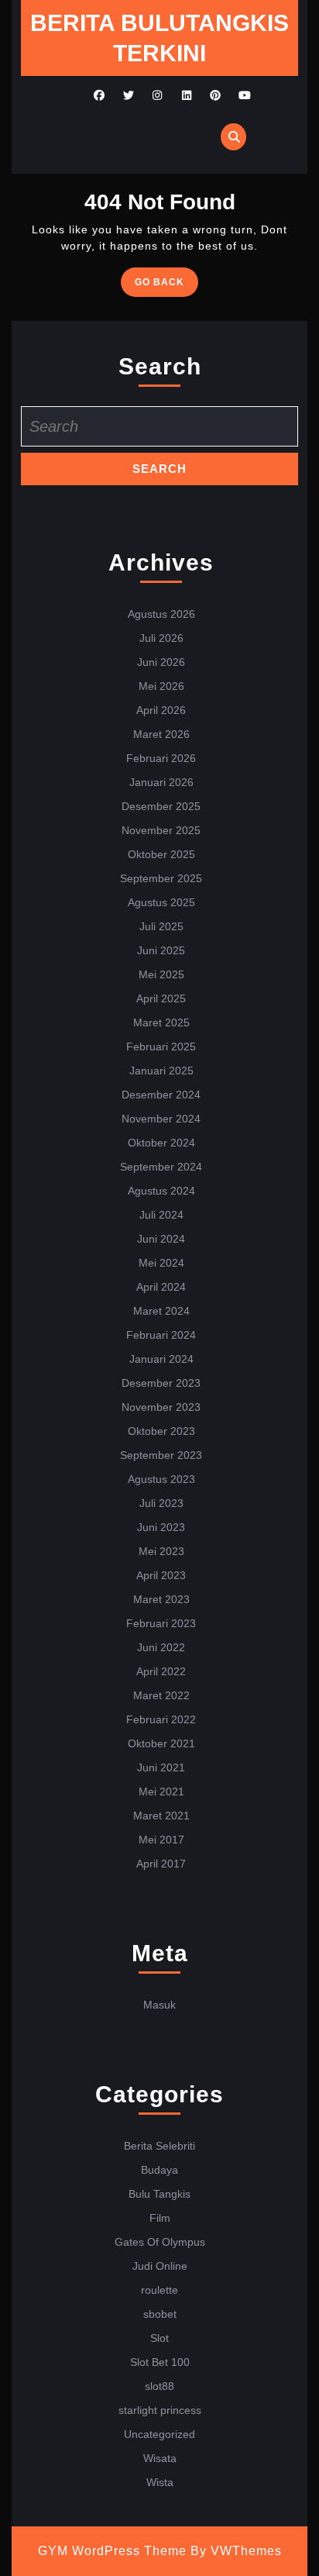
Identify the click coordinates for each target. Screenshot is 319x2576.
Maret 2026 (161, 734)
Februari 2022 (161, 1719)
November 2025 (161, 830)
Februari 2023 (161, 1623)
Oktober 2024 (161, 1143)
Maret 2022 (161, 1695)
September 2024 (161, 1167)
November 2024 (161, 1119)
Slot (159, 2338)
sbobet (160, 2314)
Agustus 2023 (161, 1479)
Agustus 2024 (161, 1191)
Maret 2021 (161, 1816)
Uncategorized (159, 2434)
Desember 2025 (161, 806)
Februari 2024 (161, 1335)
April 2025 (161, 998)
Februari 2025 (161, 1047)
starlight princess (160, 2410)
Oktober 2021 (161, 1743)
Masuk (159, 2005)
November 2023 (161, 1407)
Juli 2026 (161, 638)
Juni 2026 (161, 662)
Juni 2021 (161, 1767)
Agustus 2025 (161, 902)
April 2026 (161, 710)
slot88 (159, 2386)
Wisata (160, 2458)
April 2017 (161, 1864)
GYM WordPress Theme (112, 2551)
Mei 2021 (161, 1791)
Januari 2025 (161, 1071)
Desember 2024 (161, 1095)
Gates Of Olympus (160, 2242)
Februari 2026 (161, 758)
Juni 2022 (161, 1647)
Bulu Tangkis (159, 2194)
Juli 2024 (161, 1215)
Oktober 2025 (161, 854)
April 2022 (161, 1671)
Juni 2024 (161, 1239)
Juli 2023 (161, 1503)
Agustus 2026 (161, 614)
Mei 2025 (161, 974)
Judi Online (160, 2266)
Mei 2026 (161, 686)
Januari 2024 (161, 1359)
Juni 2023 (161, 1527)
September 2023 (161, 1455)
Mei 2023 (161, 1551)
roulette (159, 2290)
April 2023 (161, 1575)
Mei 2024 (161, 1263)
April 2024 (161, 1287)
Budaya (159, 2170)
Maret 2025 (161, 1022)
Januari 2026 (161, 782)
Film (160, 2218)
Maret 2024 (161, 1311)
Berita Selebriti (159, 2146)
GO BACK (166, 286)
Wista (160, 2482)
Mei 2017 (161, 1840)
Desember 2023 (161, 1383)
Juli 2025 (161, 926)
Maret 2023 (161, 1599)
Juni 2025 (161, 950)
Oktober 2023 (161, 1431)
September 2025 (161, 878)
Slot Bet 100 (160, 2362)
